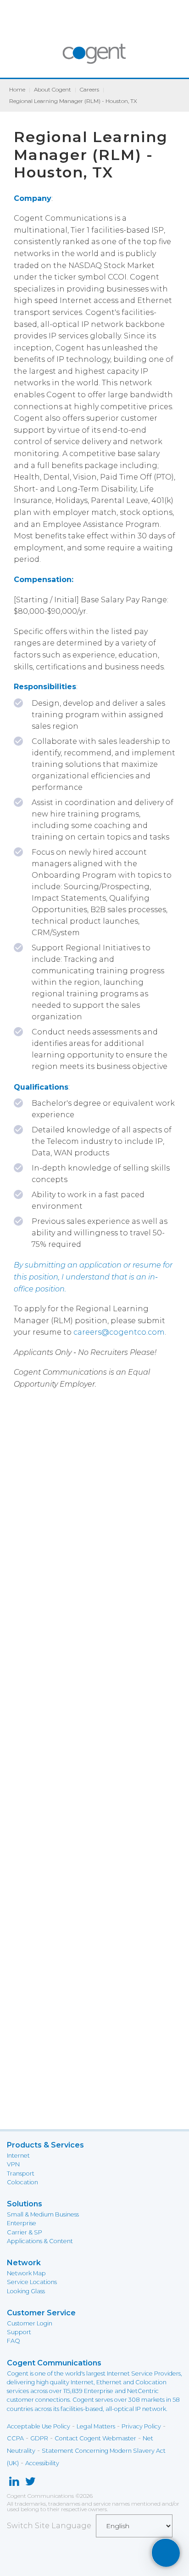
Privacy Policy (141, 2426)
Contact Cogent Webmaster (95, 2438)
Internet (18, 2156)
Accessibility (42, 2463)
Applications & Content (40, 2241)
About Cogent (53, 89)
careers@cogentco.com (119, 1332)
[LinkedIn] (14, 2483)
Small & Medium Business (43, 2214)
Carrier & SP (25, 2232)
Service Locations (32, 2282)
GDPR (39, 2438)
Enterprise (22, 2223)
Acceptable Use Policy (39, 2426)
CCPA (15, 2438)
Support (19, 2332)
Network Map (26, 2273)
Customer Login (30, 2323)
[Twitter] (31, 2483)
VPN (13, 2164)
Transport (21, 2173)
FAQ (14, 2341)
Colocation (22, 2182)
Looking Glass (26, 2291)
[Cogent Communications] (95, 58)
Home (17, 89)
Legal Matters (96, 2426)
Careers (89, 89)
